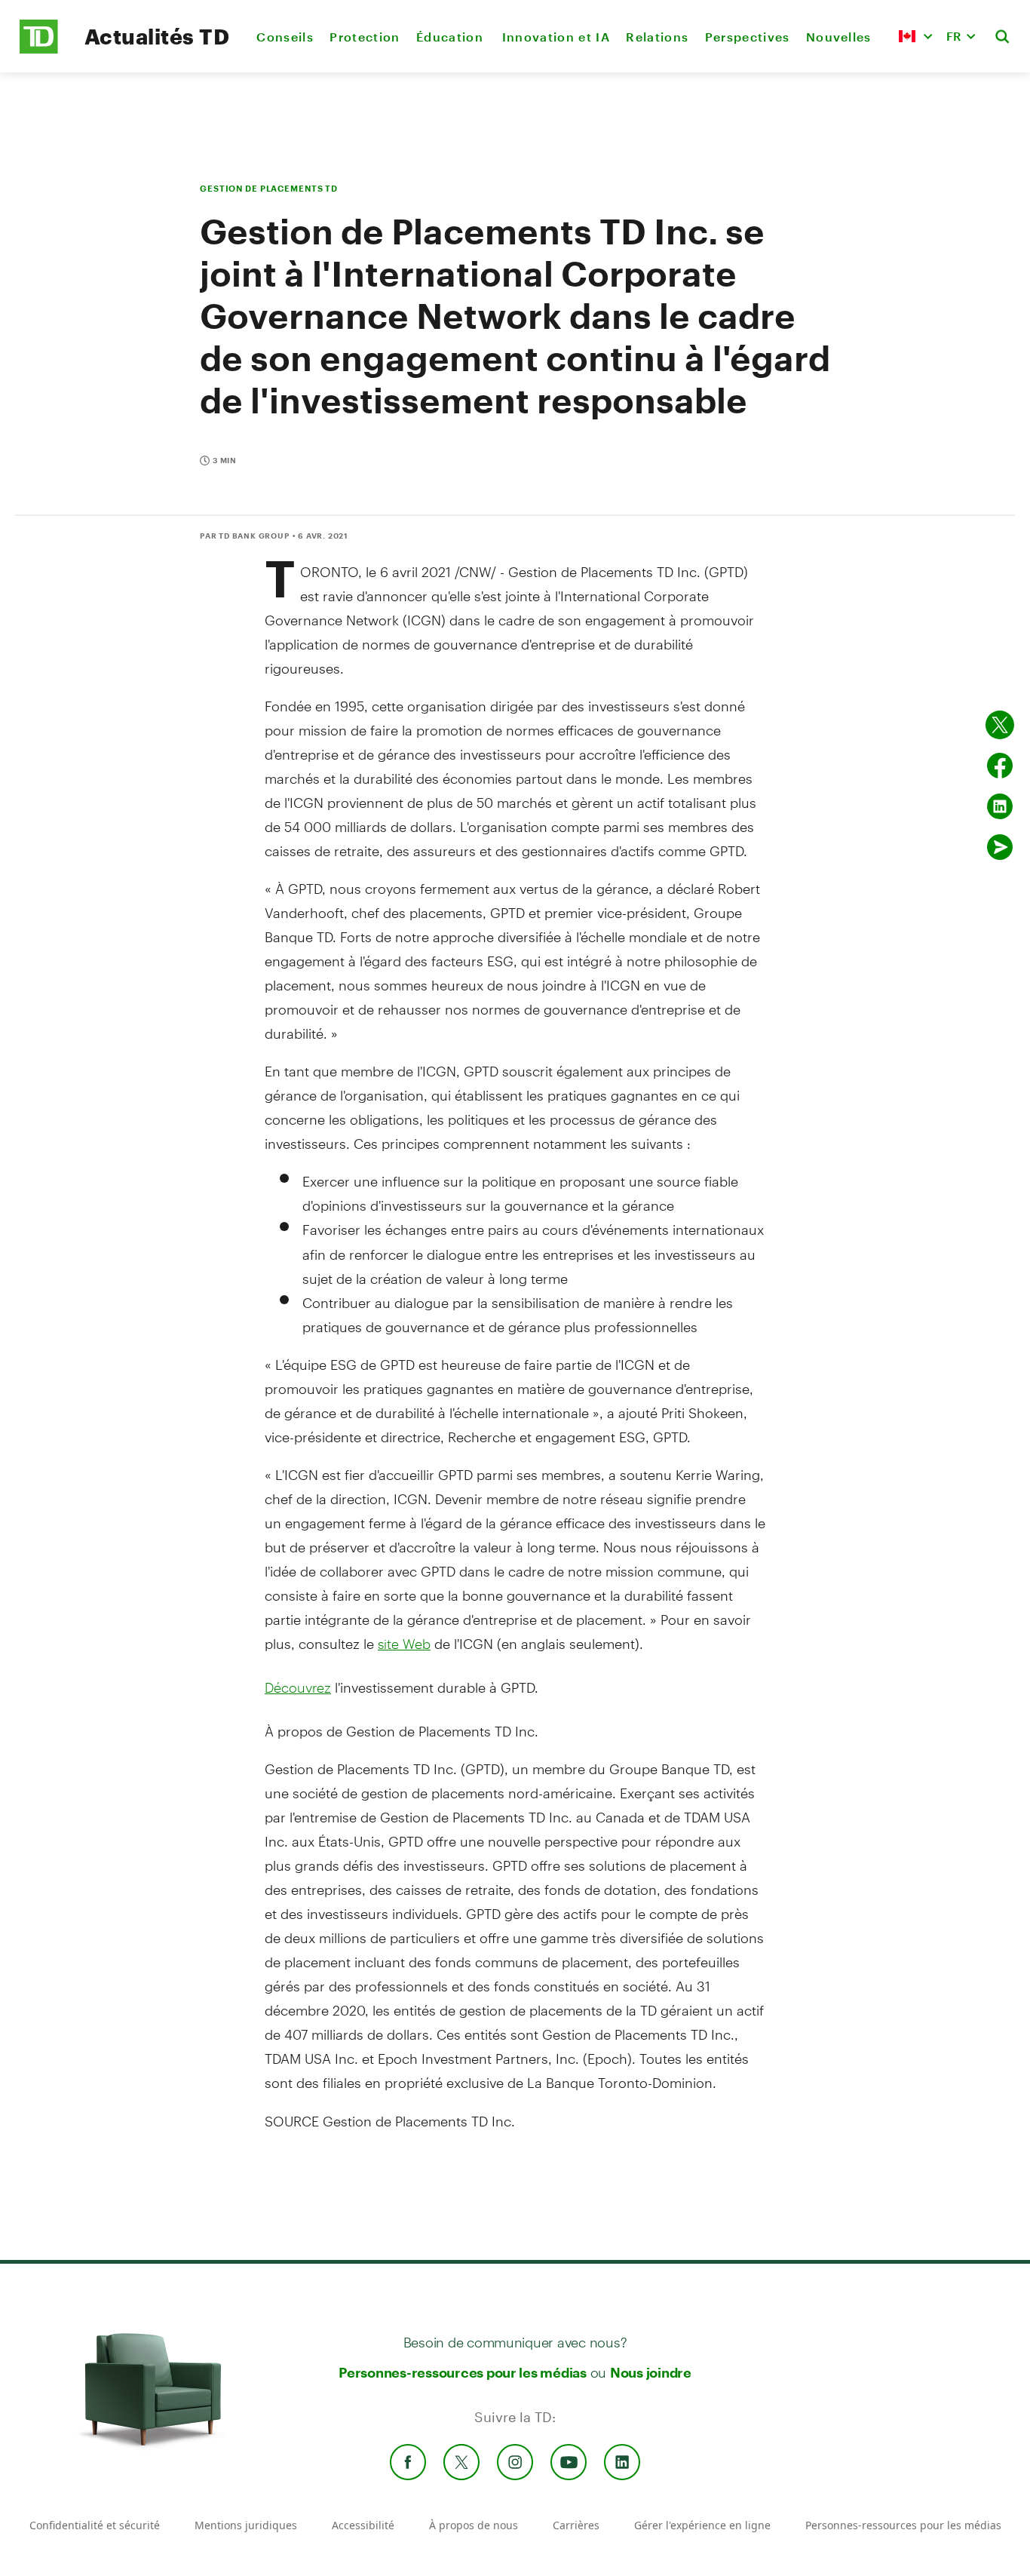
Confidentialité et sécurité (95, 2525)
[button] (915, 36)
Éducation (451, 37)
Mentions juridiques (246, 2525)
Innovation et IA (556, 37)
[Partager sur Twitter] (1000, 725)
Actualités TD (157, 36)
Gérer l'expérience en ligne (702, 2525)
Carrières (576, 2525)
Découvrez (298, 1687)
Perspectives (748, 37)
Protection (365, 37)
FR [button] (954, 36)
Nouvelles (839, 37)
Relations (657, 37)
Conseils (285, 37)
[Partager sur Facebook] (1000, 766)
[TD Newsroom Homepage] (39, 49)
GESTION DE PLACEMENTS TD (269, 188)
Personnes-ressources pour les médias (463, 2372)
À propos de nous (474, 2525)
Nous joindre (651, 2372)
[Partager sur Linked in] (1000, 806)
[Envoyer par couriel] (1000, 847)
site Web (404, 1644)
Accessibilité (363, 2525)
